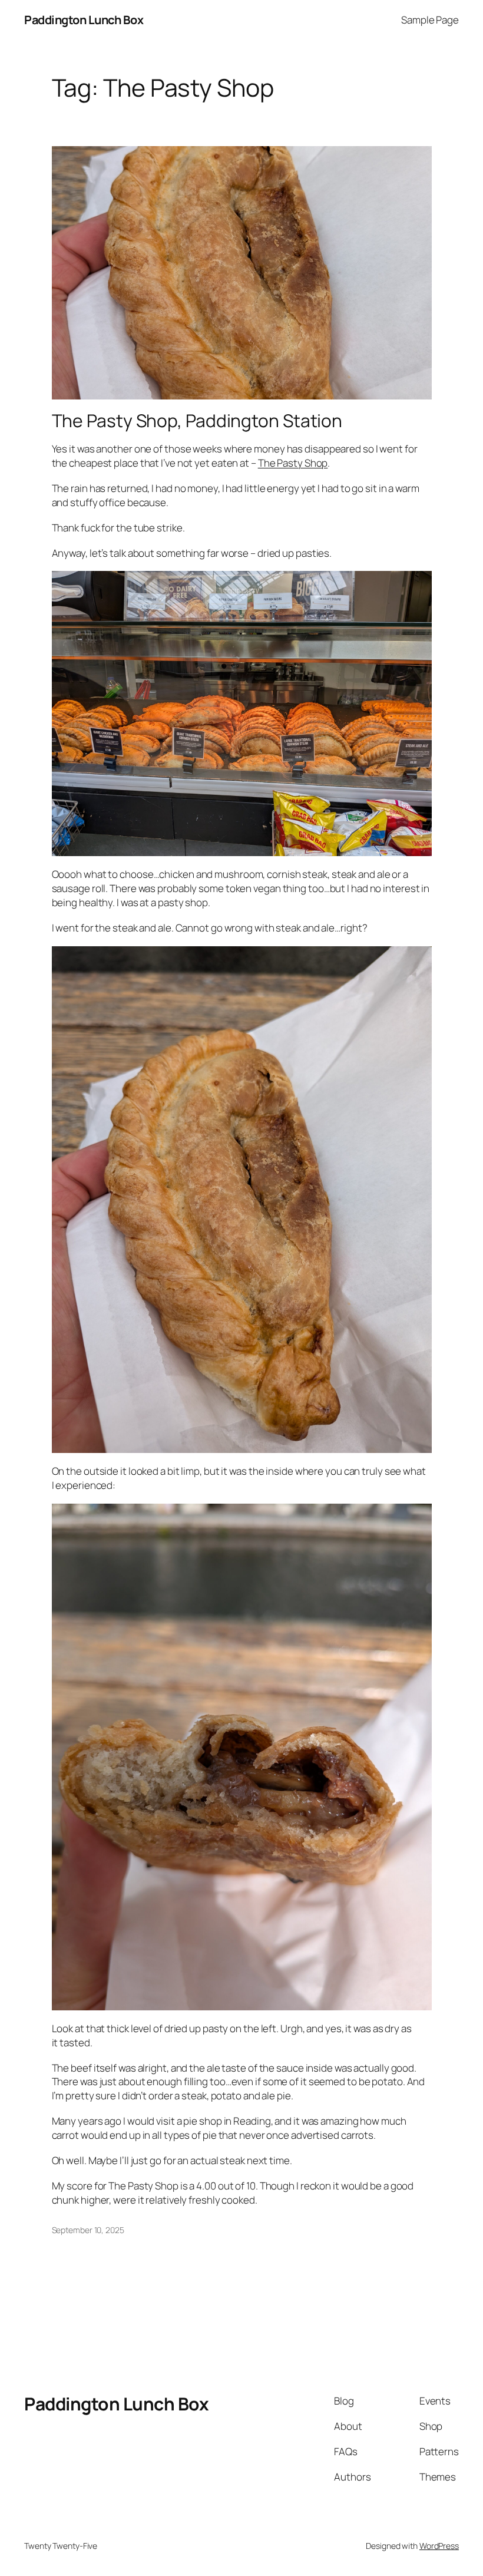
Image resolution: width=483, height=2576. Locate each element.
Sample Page (430, 20)
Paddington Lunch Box (84, 20)
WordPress (439, 2546)
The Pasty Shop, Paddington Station (197, 421)
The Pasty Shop (293, 463)
